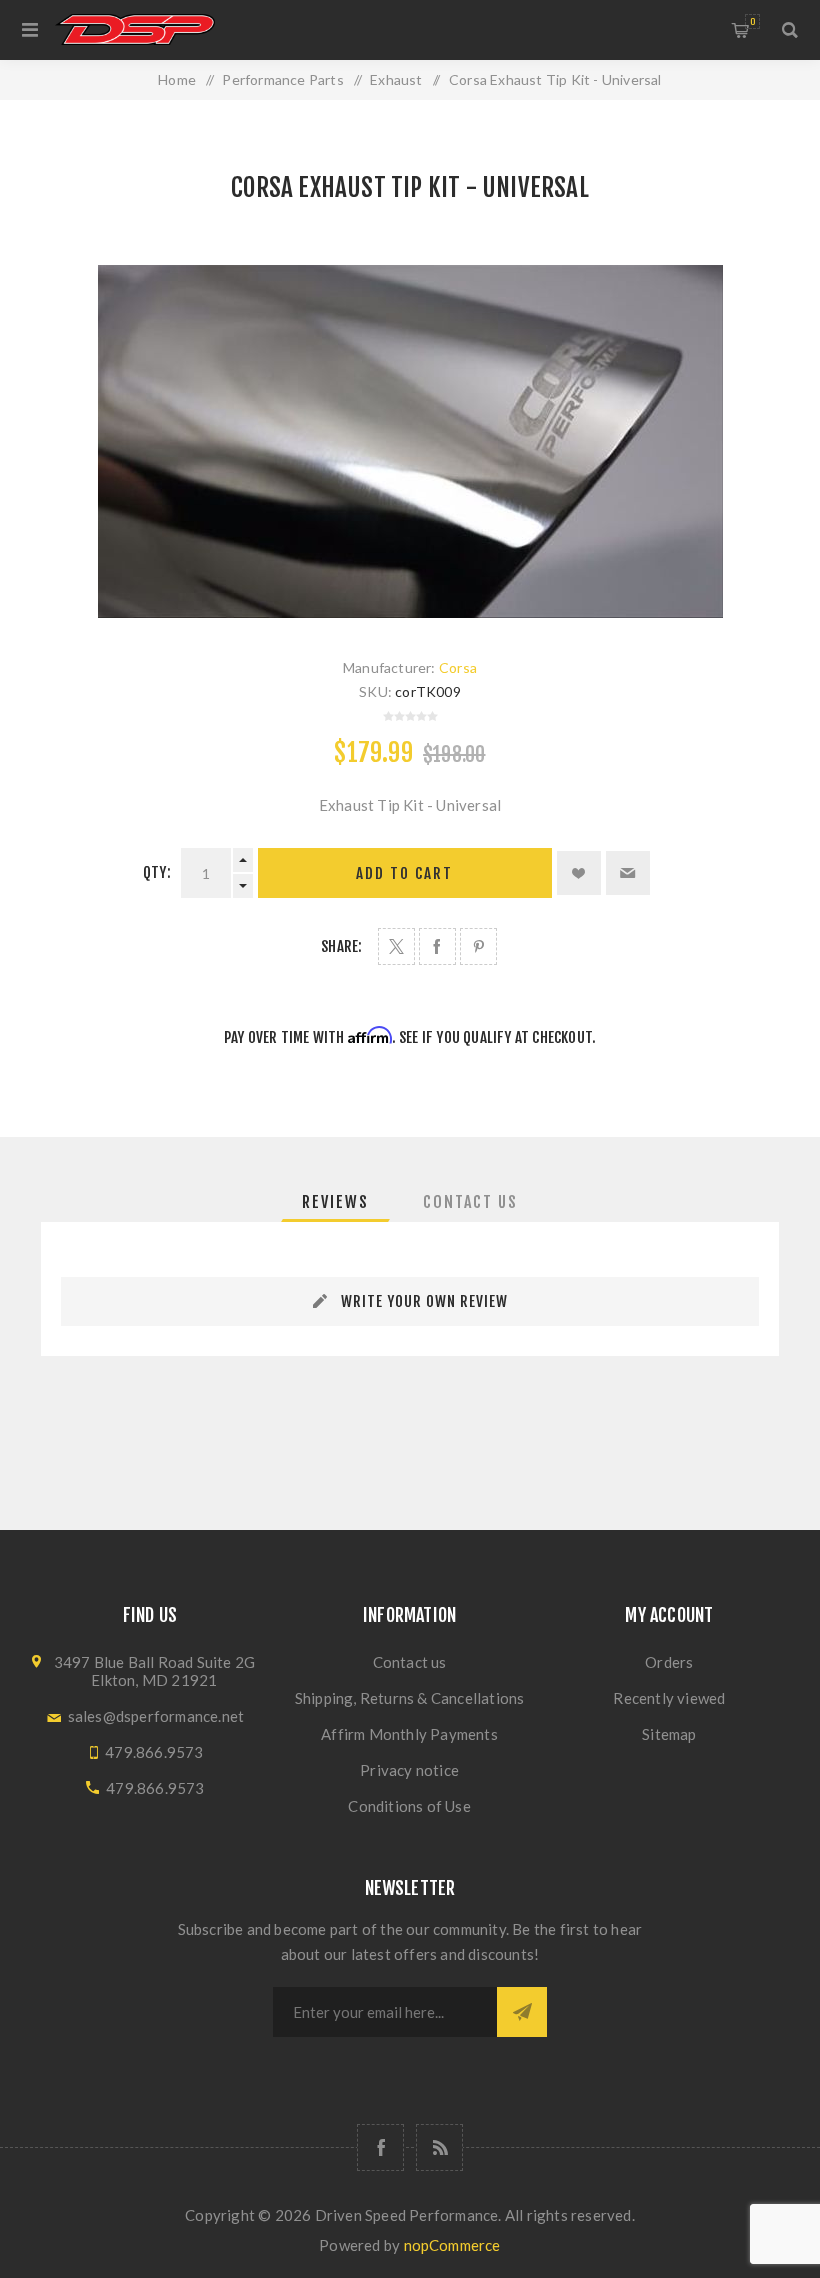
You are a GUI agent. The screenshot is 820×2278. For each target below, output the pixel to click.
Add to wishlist (579, 873)
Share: (341, 946)
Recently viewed (669, 1698)
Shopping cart (752, 21)
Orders (669, 1662)
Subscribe (522, 2012)
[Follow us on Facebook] (380, 2147)
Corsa (458, 667)
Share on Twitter (396, 946)
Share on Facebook (437, 946)
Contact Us (470, 1202)
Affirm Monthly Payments (409, 1734)
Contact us (410, 1662)
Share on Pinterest (478, 946)
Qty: (157, 872)
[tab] (335, 1202)
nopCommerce (452, 2245)
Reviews (335, 1202)
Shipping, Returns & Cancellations (410, 1698)
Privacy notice (409, 1770)
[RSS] (439, 2147)
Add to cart (404, 873)
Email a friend (628, 873)
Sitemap (669, 1734)
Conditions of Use (409, 1806)
